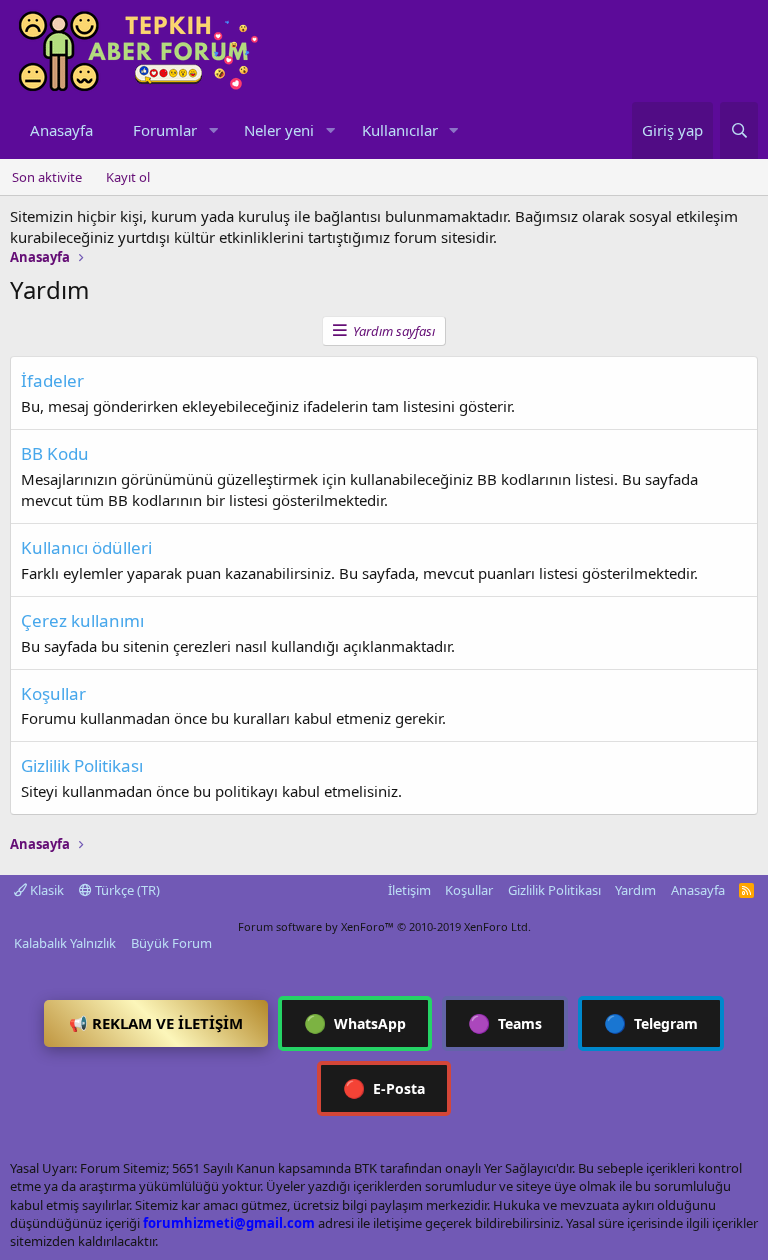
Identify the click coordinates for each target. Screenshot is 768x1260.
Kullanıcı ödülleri (86, 547)
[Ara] (739, 130)
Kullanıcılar (400, 130)
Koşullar (53, 693)
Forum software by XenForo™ (384, 926)
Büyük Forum (171, 943)
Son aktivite (47, 177)
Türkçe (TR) (126, 890)
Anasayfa (61, 130)
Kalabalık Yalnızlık (65, 943)
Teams (505, 1023)
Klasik (45, 890)
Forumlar (165, 130)
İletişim (409, 890)
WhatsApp (355, 1023)
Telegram (651, 1023)
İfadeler (52, 380)
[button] (213, 130)
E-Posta (384, 1088)
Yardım (635, 890)
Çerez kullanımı (82, 620)
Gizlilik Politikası (82, 765)
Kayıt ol (128, 177)
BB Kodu (55, 453)
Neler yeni (279, 130)
